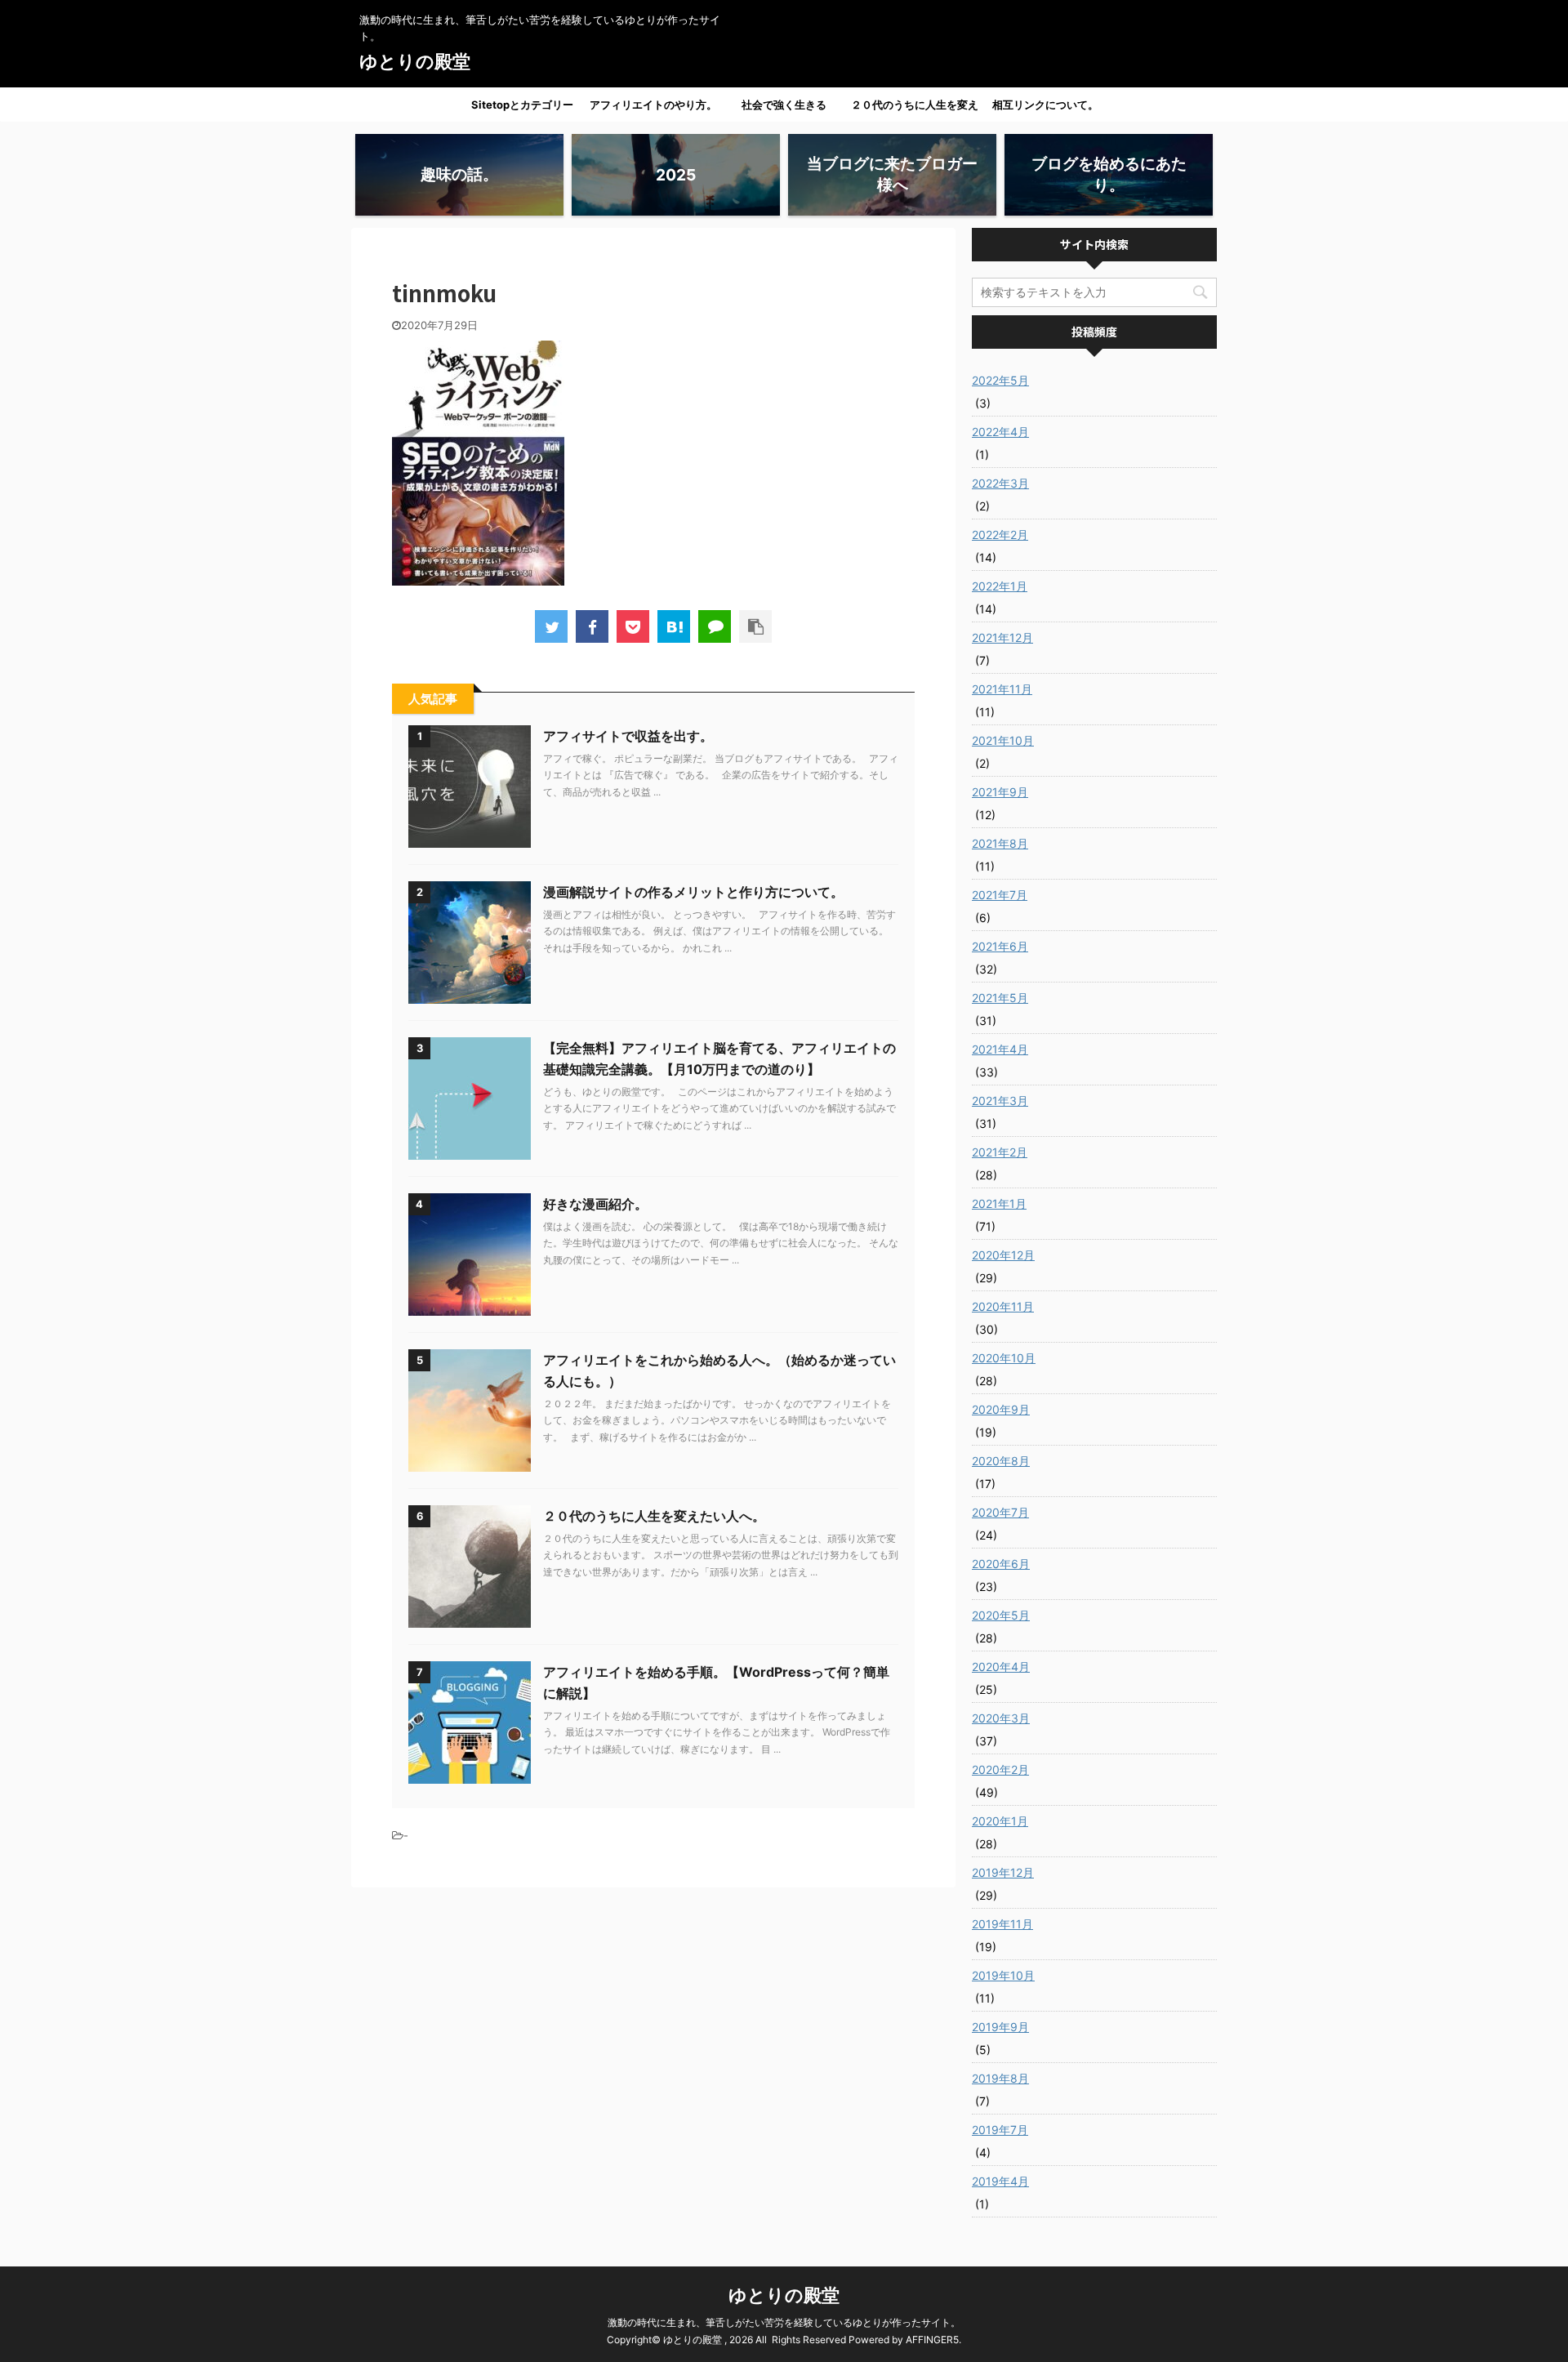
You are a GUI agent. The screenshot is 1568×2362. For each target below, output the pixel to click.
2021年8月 (1000, 843)
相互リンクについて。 (1045, 105)
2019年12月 (1003, 1872)
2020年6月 (1001, 1564)
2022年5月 (1000, 380)
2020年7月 (1000, 1512)
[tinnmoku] (674, 626)
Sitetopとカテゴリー (522, 105)
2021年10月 (1003, 740)
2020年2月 (1000, 1769)
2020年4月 (1001, 1667)
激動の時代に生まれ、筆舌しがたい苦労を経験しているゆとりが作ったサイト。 (784, 2322)
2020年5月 (1001, 1615)
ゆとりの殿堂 (415, 61)
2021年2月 (1000, 1152)
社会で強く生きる (784, 105)
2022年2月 (1000, 535)
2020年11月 (1003, 1306)
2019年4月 (1000, 2181)
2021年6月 (1000, 946)
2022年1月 (1000, 586)
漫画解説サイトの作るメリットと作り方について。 (693, 892)
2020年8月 (1001, 1461)
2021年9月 (1000, 792)
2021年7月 (1000, 895)
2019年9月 (1000, 2027)
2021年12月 (1002, 637)
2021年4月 (1000, 1049)
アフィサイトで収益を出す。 (628, 736)
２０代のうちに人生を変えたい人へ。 (915, 109)
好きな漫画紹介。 (595, 1204)
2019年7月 (1000, 2130)
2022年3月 (1000, 483)
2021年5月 (1000, 998)
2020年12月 (1003, 1255)
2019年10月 (1003, 1975)
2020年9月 (1001, 1409)
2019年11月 (1002, 1924)
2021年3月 (1000, 1101)
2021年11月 (1002, 689)
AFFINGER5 (932, 2340)
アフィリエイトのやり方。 (653, 105)
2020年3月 (1001, 1718)
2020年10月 (1004, 1358)
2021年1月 (999, 1203)
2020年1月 (1000, 1821)
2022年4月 (1000, 432)
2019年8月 (1000, 2078)
